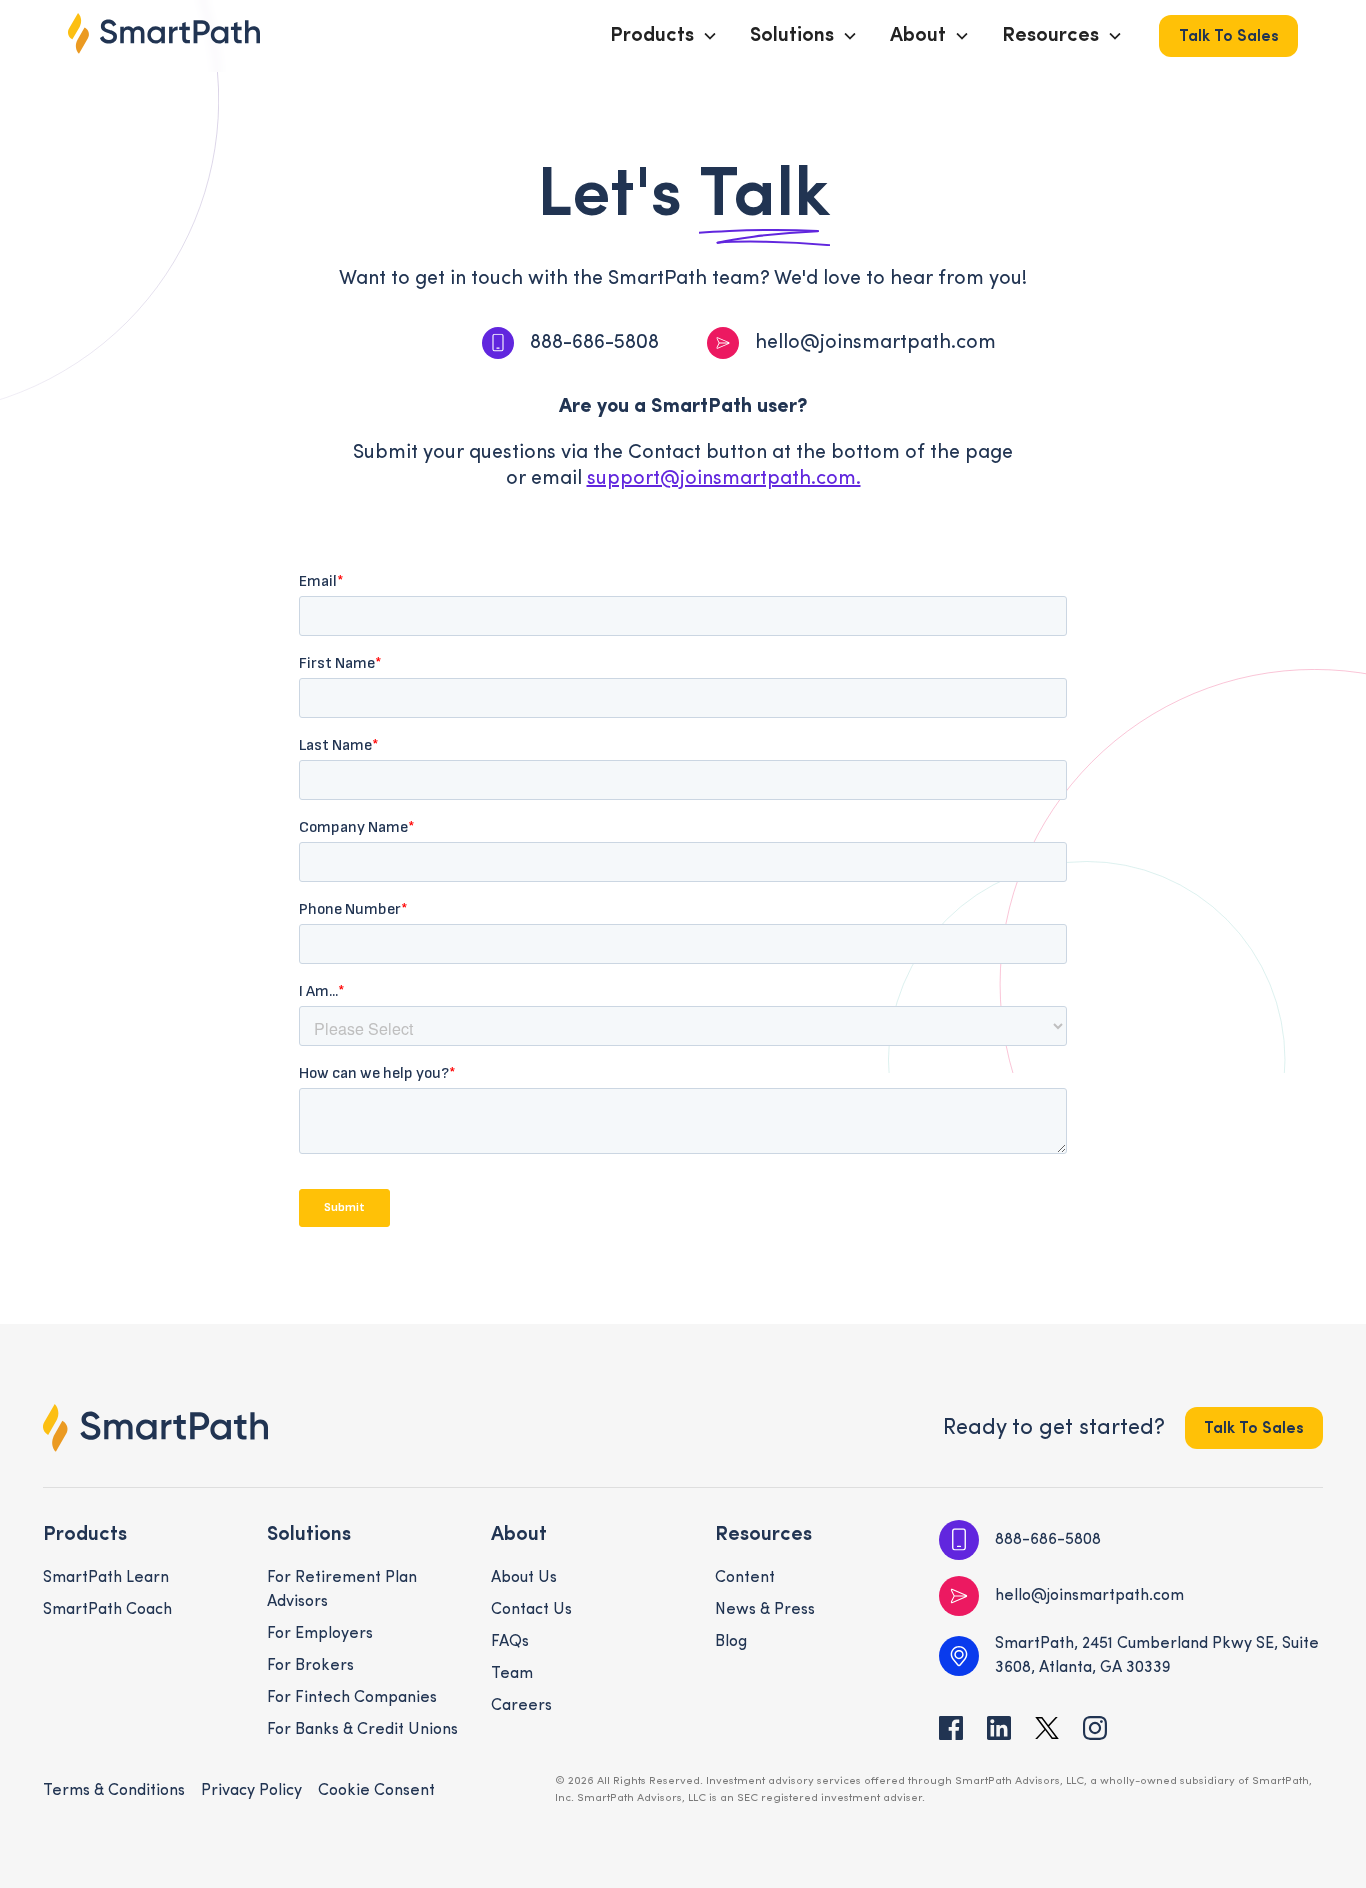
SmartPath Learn (106, 1578)
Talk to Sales (1229, 37)
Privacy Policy (251, 1791)
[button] (664, 36)
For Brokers (310, 1666)
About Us (524, 1578)
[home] (164, 33)
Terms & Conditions (114, 1791)
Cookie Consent (376, 1791)
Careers (521, 1706)
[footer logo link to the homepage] (155, 1428)
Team (512, 1674)
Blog (731, 1642)
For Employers (320, 1634)
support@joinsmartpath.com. (724, 479)
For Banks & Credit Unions (362, 1730)
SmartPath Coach (107, 1610)
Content (745, 1578)
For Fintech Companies (352, 1698)
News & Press (765, 1610)
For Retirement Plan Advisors (342, 1590)
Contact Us (531, 1610)
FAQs (510, 1642)
